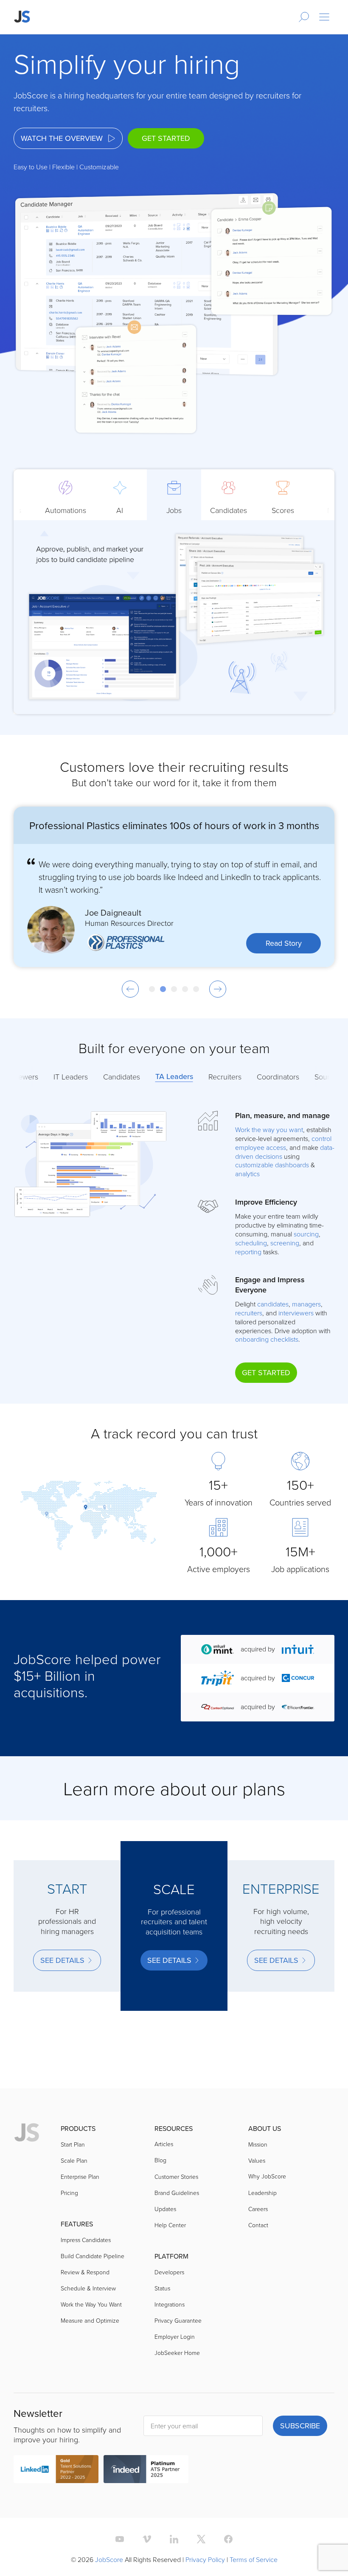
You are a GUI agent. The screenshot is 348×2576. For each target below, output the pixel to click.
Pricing (69, 2193)
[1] (152, 989)
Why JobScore (267, 2176)
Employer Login (175, 2336)
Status (162, 2288)
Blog (160, 2160)
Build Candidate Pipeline (93, 2256)
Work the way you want (269, 1130)
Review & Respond (85, 2272)
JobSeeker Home (177, 2353)
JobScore (109, 2559)
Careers (258, 2209)
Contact (258, 2225)
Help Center (170, 2225)
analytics (247, 1174)
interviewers (296, 1313)
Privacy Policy (205, 2559)
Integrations (170, 2304)
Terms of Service (254, 2559)
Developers (169, 2272)
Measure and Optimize (90, 2320)
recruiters (249, 1313)
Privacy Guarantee (178, 2320)
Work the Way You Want (91, 2304)
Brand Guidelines (177, 2193)
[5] (196, 989)
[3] (174, 989)
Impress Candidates (86, 2240)
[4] (185, 989)
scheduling (251, 1243)
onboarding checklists (267, 1339)
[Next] (218, 989)
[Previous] (130, 989)
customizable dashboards (272, 1165)
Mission (258, 2144)
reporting (248, 1252)
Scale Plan (74, 2160)
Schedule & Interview (88, 2288)
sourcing (306, 1234)
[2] (163, 989)
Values (257, 2160)
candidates (273, 1304)
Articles (164, 2144)
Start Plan (73, 2144)
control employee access (283, 1143)
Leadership (262, 2193)
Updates (165, 2209)
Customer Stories (176, 2177)
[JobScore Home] (22, 17)
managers (306, 1304)
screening (285, 1243)
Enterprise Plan (80, 2177)
